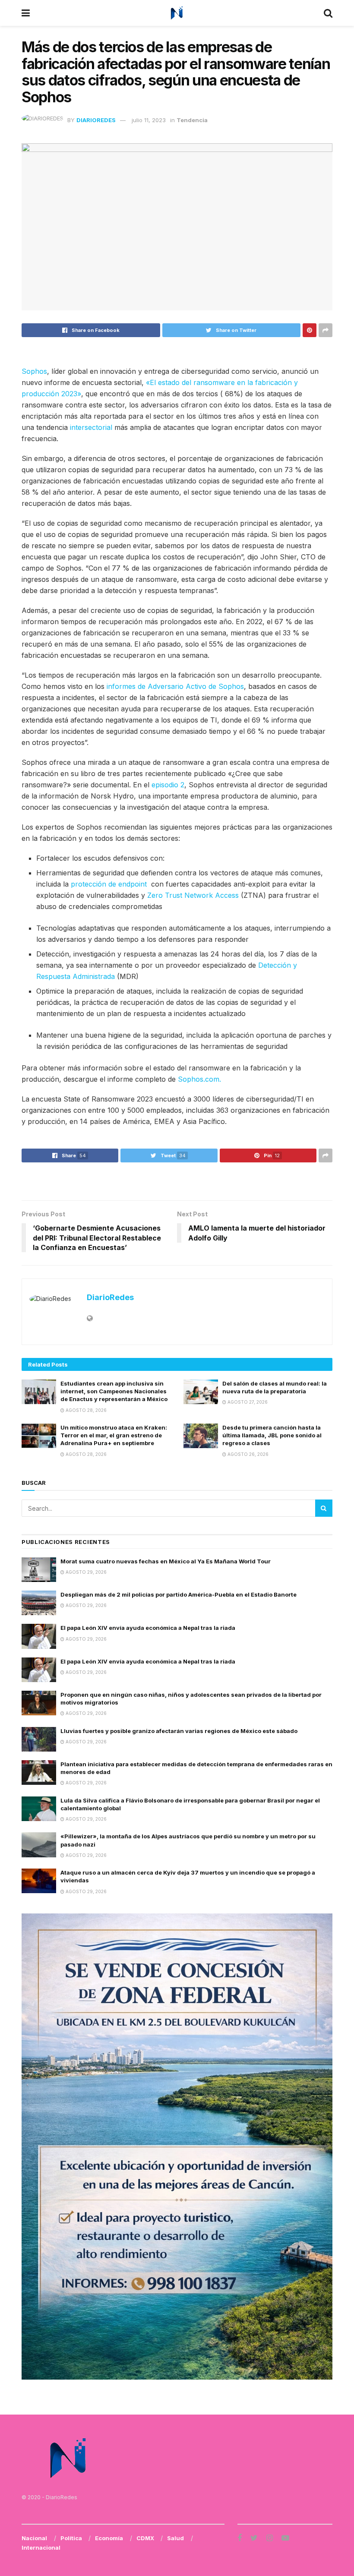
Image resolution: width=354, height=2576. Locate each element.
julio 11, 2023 (149, 120)
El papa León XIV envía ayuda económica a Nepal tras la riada (148, 1628)
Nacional (34, 2538)
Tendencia (192, 120)
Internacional (41, 2548)
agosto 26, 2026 (247, 1454)
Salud (175, 2538)
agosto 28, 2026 (85, 1410)
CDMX (145, 2538)
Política (71, 2538)
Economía (109, 2538)
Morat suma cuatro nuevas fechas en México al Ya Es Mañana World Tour (166, 1561)
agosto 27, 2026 (247, 1402)
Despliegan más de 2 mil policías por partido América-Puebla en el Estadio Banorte (179, 1594)
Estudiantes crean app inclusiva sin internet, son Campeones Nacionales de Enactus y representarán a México (114, 1391)
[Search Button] (324, 1508)
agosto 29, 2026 (85, 1572)
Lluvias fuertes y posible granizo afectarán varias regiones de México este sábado (179, 1731)
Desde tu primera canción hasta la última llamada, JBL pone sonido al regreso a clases (272, 1435)
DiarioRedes (96, 120)
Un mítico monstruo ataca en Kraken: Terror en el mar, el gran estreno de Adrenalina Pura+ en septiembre (114, 1435)
